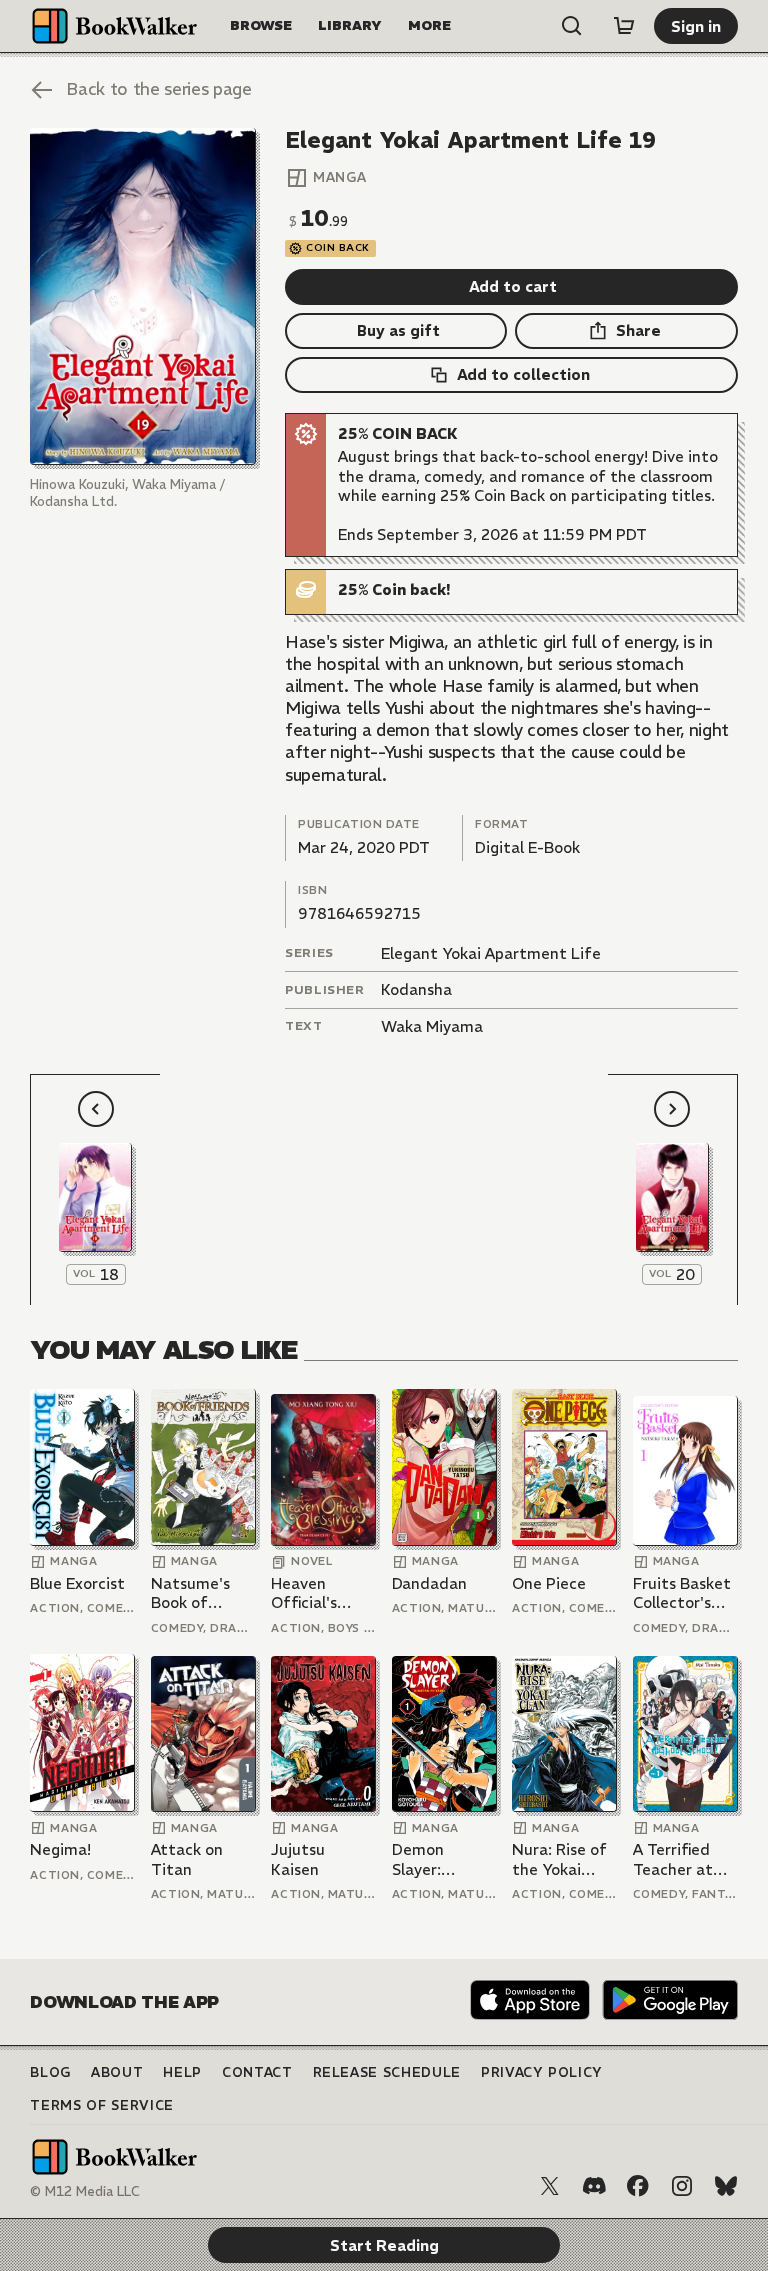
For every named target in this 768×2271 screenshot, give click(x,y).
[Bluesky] (726, 2186)
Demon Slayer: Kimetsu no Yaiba (433, 1859)
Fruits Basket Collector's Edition (682, 1593)
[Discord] (594, 2186)
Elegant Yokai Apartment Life (491, 953)
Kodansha (416, 989)
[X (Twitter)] (550, 2186)
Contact (257, 2072)
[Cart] (624, 26)
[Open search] (572, 26)
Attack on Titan (187, 1859)
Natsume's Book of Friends (190, 1593)
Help (182, 2072)
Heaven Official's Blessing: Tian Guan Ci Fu (321, 1593)
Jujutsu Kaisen (298, 1859)
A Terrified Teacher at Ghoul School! (682, 1859)
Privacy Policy (542, 2072)
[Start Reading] (142, 296)
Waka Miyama (432, 1026)
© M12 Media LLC (85, 2191)
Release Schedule (387, 2072)
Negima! (60, 1849)
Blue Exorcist (77, 1583)
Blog (50, 2072)
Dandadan (429, 1583)
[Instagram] (682, 2186)
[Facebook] (638, 2186)
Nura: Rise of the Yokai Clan (559, 1859)
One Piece (549, 1583)
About (117, 2072)
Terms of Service (101, 2105)
